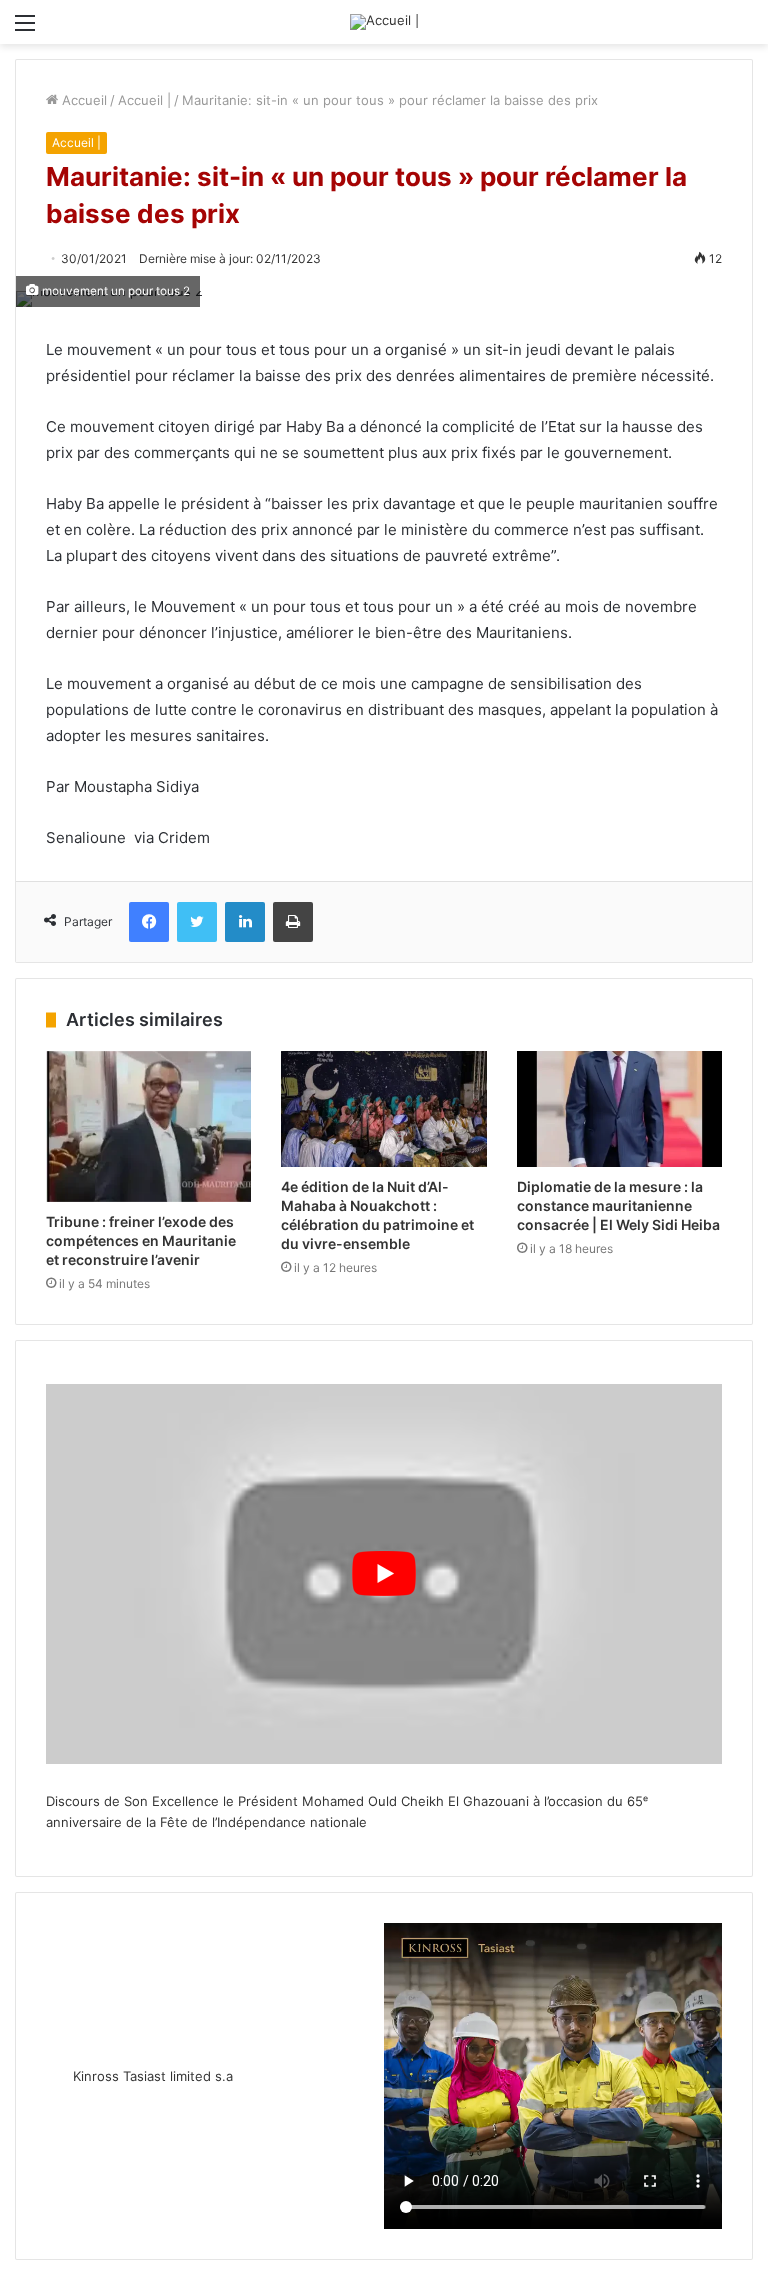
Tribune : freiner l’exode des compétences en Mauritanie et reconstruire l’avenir (141, 1240)
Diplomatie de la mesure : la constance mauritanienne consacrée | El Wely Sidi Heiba (618, 1205)
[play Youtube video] (384, 1574)
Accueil (82, 100)
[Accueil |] (384, 22)
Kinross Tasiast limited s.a (153, 2076)
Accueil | (144, 100)
